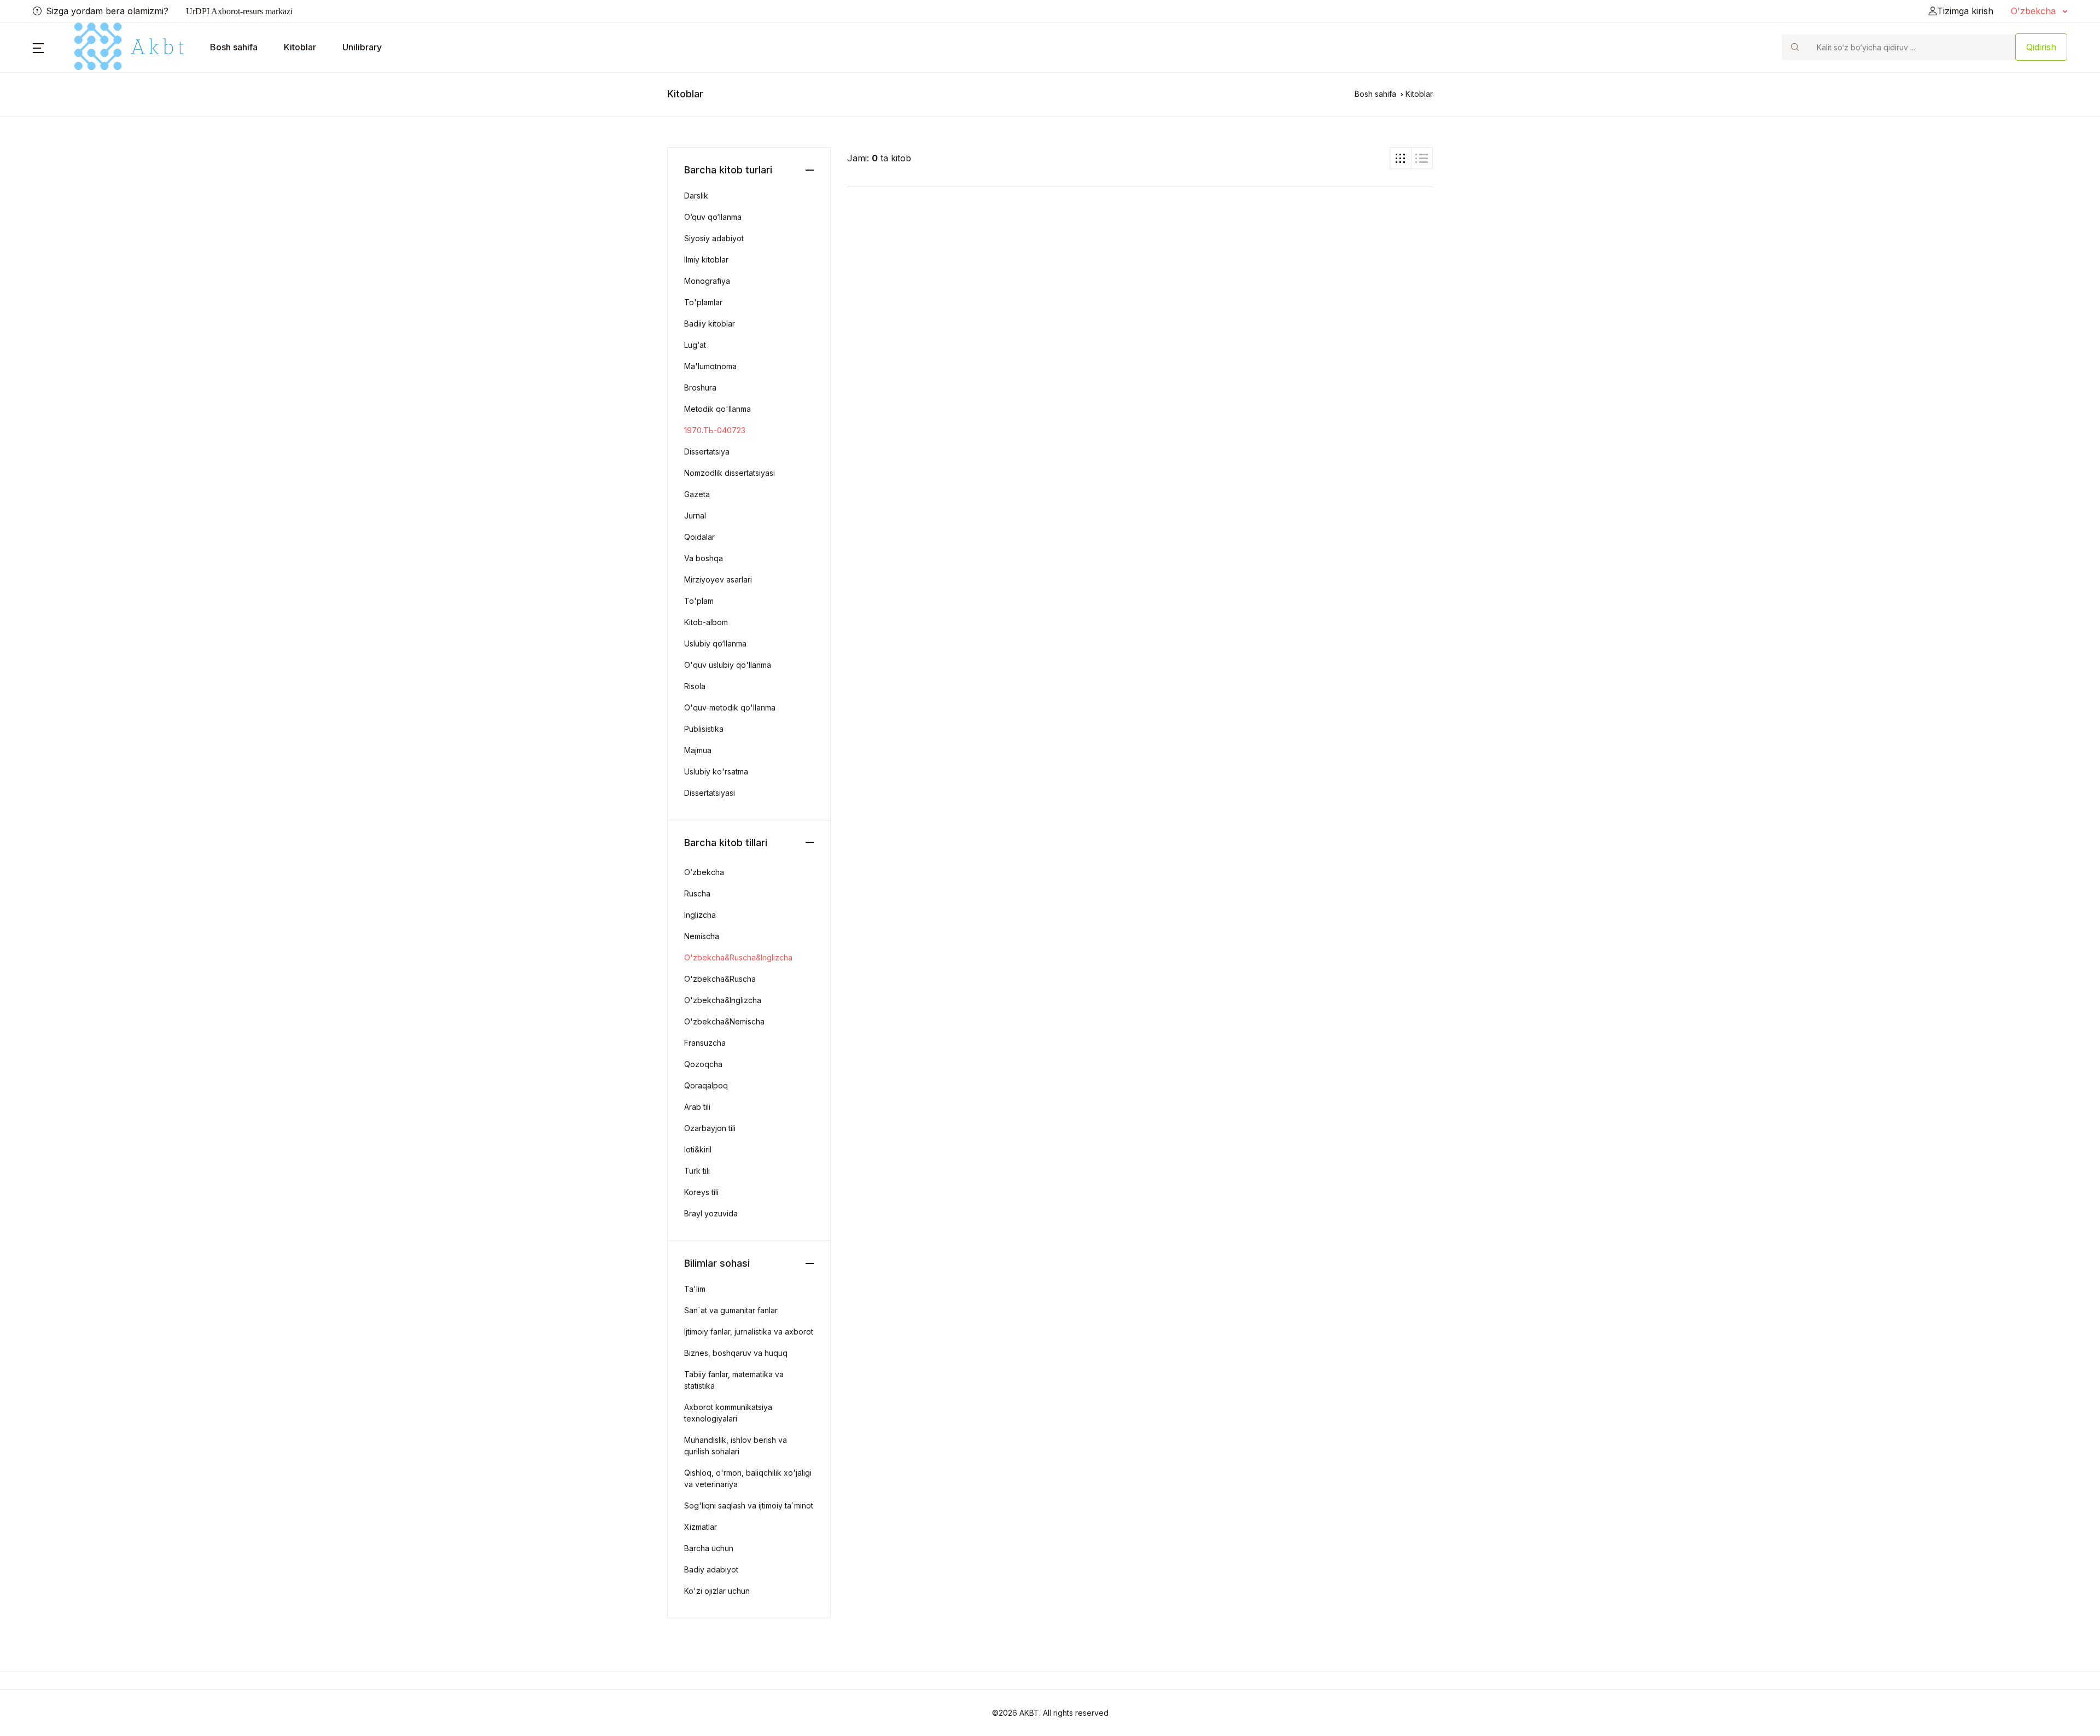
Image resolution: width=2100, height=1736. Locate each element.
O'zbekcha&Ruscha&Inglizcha (738, 957)
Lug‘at (695, 345)
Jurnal (695, 515)
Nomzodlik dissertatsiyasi (730, 473)
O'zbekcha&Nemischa (724, 1021)
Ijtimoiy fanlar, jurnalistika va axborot (749, 1332)
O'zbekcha (2035, 11)
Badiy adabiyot (711, 1569)
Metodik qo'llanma (717, 409)
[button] (38, 47)
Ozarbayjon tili (710, 1128)
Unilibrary (362, 47)
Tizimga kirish (1965, 11)
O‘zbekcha (704, 872)
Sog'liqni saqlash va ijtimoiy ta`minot (749, 1505)
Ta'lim (695, 1289)
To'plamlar (703, 302)
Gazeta (697, 494)
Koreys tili (701, 1192)
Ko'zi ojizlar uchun (717, 1591)
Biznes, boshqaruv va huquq (736, 1353)
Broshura (700, 388)
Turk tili (697, 1171)
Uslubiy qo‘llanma (715, 643)
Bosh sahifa (234, 47)
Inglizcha (700, 915)
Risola (695, 686)
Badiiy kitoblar (710, 324)
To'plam (699, 601)
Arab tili (697, 1107)
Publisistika (704, 729)
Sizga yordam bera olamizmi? (107, 11)
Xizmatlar (701, 1527)
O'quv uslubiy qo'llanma (728, 665)
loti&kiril (698, 1149)
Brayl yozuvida (711, 1213)
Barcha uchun (709, 1548)
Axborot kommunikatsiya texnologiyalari (728, 1413)
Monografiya (707, 281)
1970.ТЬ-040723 (715, 430)
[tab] (1401, 158)
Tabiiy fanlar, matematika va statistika (734, 1380)
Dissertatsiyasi (710, 793)
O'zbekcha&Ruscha (720, 979)
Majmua (698, 750)
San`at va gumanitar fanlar (731, 1310)
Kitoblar (300, 47)
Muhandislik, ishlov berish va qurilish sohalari (736, 1446)
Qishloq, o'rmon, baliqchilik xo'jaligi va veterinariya (748, 1478)
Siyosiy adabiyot (714, 238)
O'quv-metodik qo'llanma (730, 707)
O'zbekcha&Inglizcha (723, 1000)
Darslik (696, 196)
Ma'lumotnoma (710, 366)
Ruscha (697, 893)
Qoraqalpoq (706, 1085)
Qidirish (2041, 47)
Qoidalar (699, 537)
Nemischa (702, 936)
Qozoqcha (703, 1064)
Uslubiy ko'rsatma (716, 771)
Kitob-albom (706, 622)
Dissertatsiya (707, 452)
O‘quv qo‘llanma (713, 217)
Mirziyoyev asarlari (718, 579)
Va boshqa (704, 558)
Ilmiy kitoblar (706, 260)
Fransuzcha (705, 1043)
